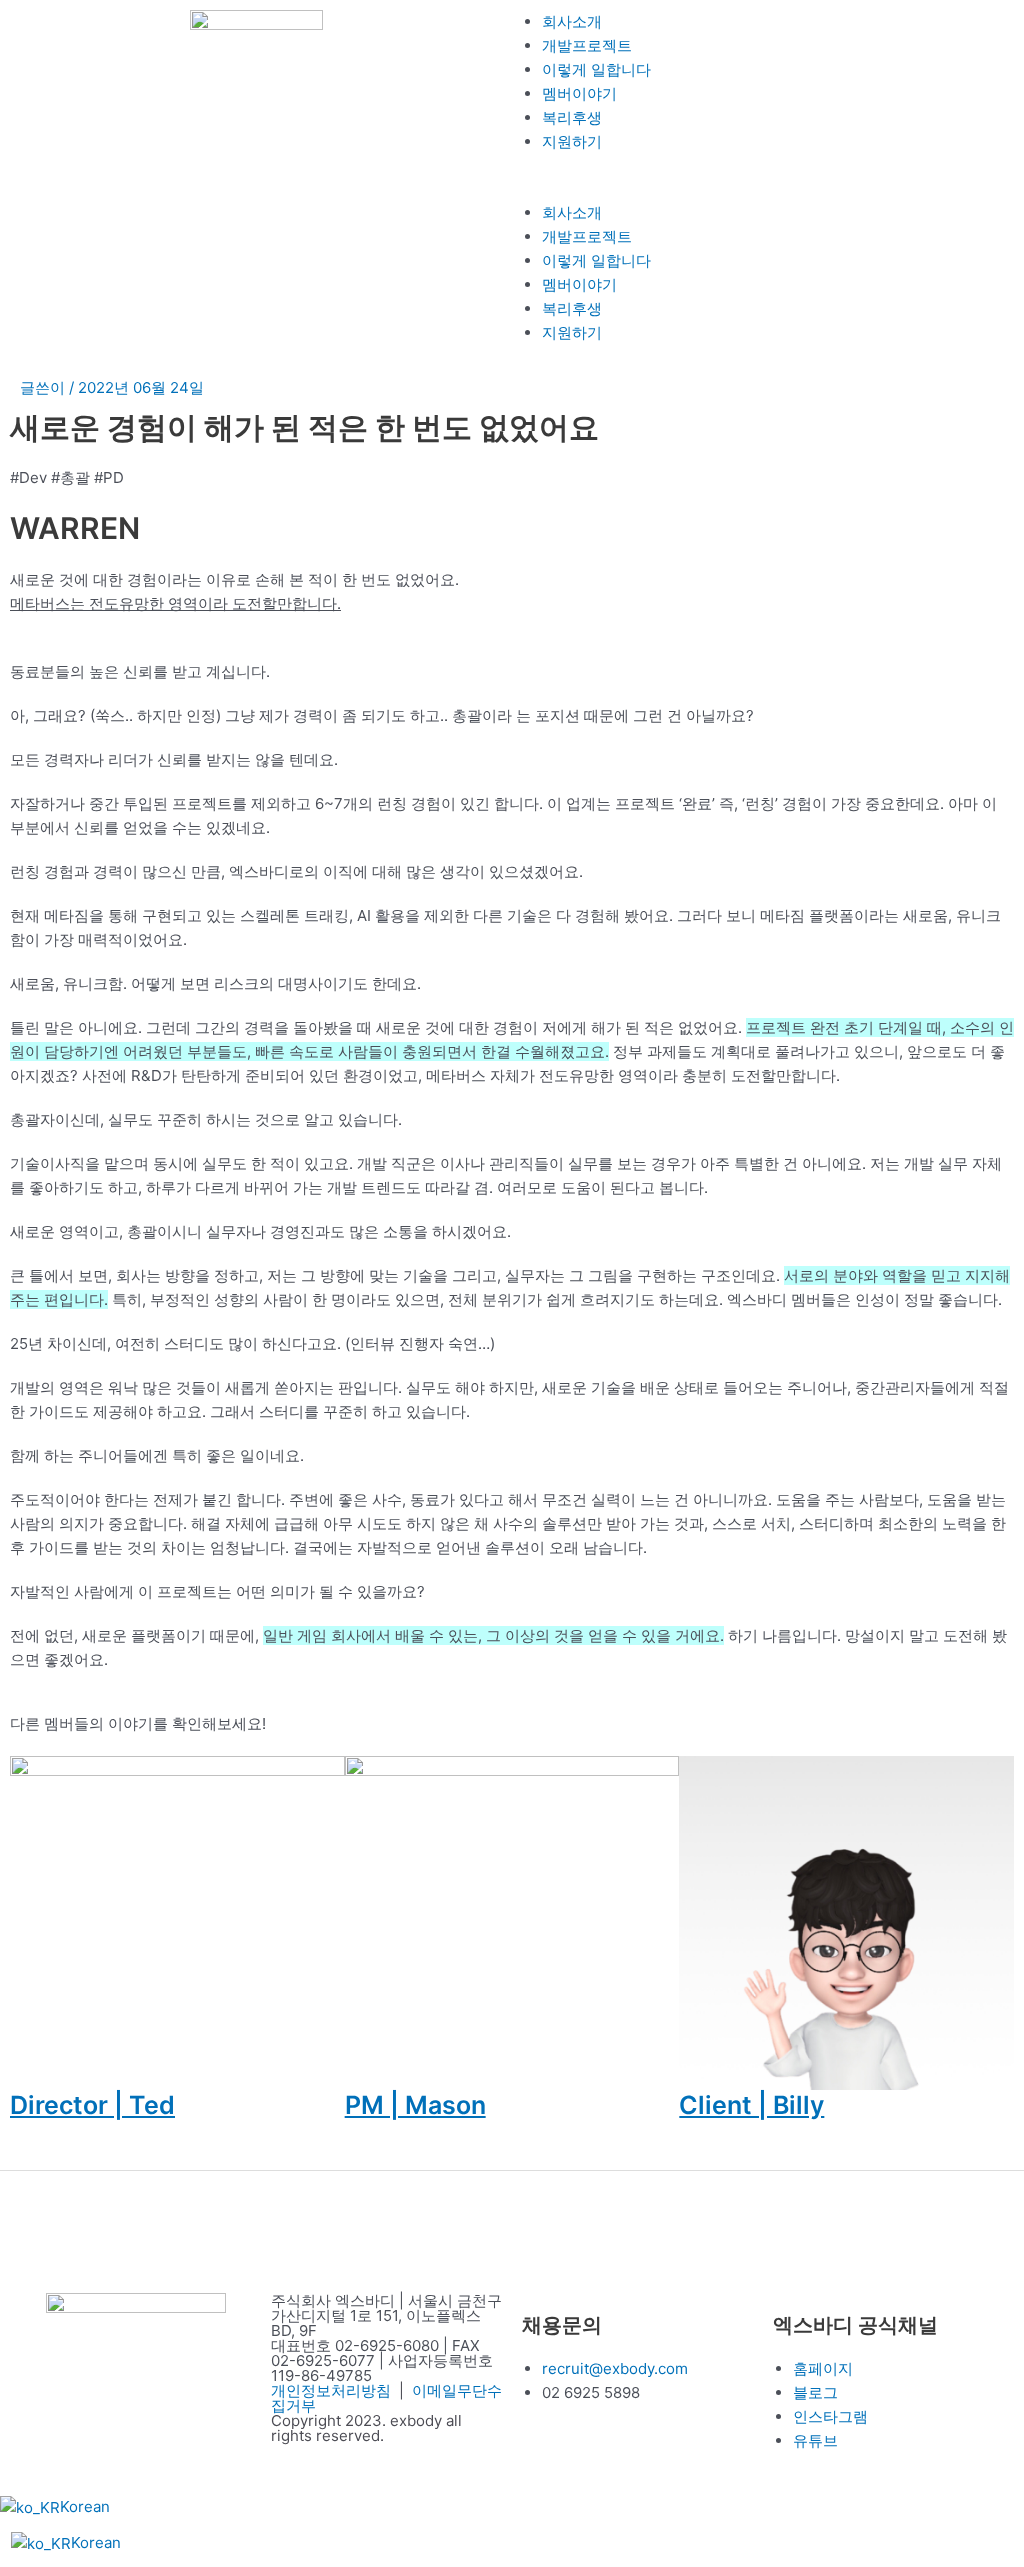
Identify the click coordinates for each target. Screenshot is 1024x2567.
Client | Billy (751, 2105)
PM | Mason (415, 2105)
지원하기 (572, 141)
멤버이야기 (579, 93)
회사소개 (572, 21)
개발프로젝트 (587, 45)
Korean (85, 2506)
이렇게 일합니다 (596, 69)
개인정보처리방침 (331, 2390)
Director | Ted (92, 2105)
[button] (768, 189)
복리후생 (572, 117)
